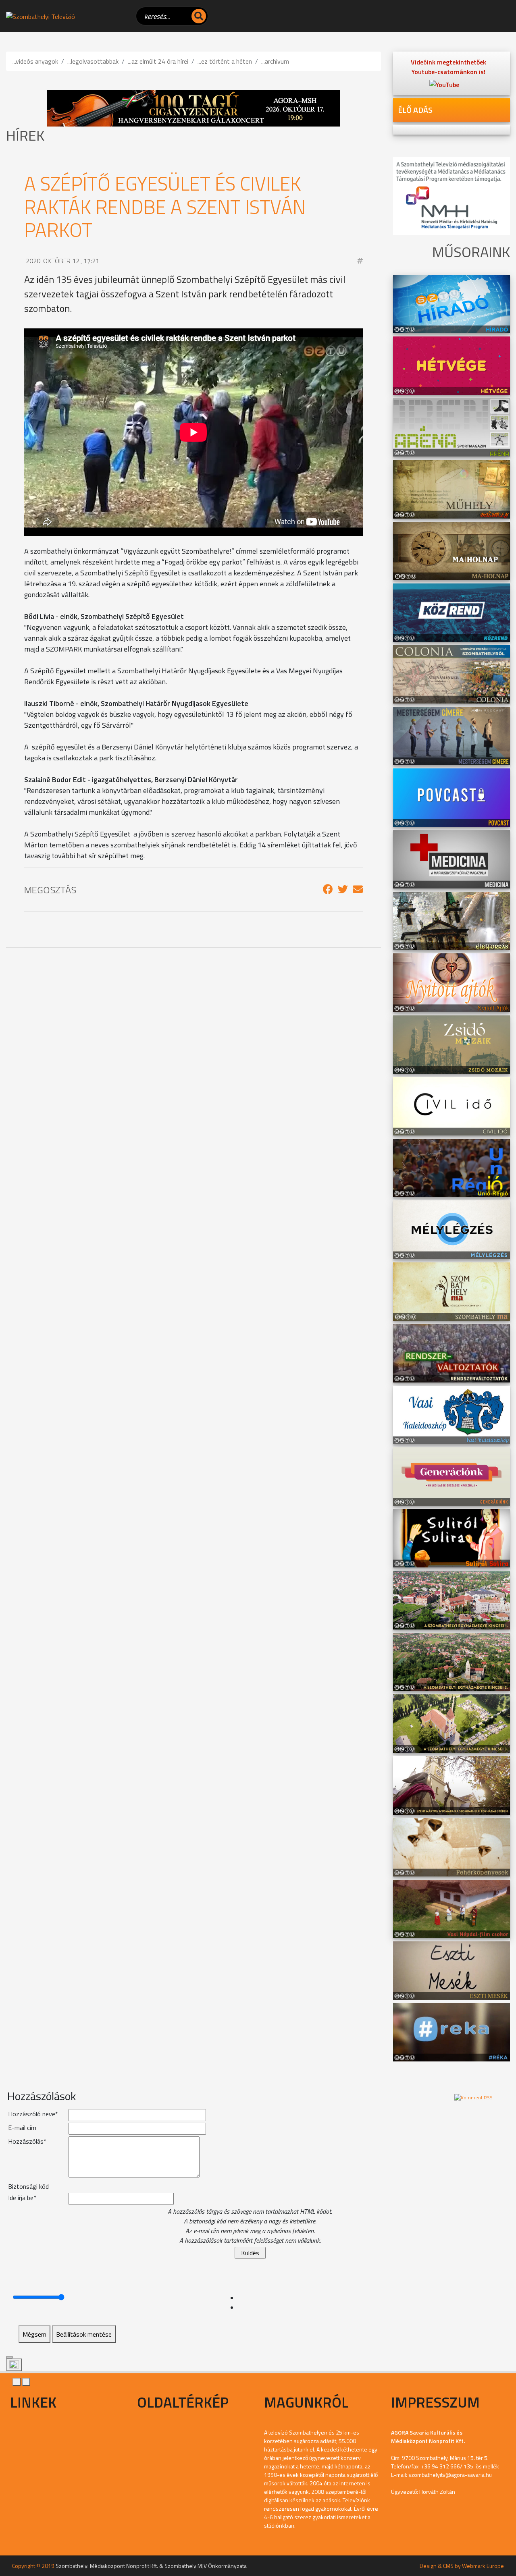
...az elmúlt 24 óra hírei (158, 61)
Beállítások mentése (84, 2334)
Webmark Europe (483, 2566)
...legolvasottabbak (93, 61)
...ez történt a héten (225, 61)
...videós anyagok (35, 61)
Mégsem (34, 2334)
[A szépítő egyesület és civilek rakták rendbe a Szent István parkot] (328, 889)
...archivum (275, 61)
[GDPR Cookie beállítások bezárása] (9, 2357)
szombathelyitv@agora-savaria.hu (450, 2475)
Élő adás (415, 110)
